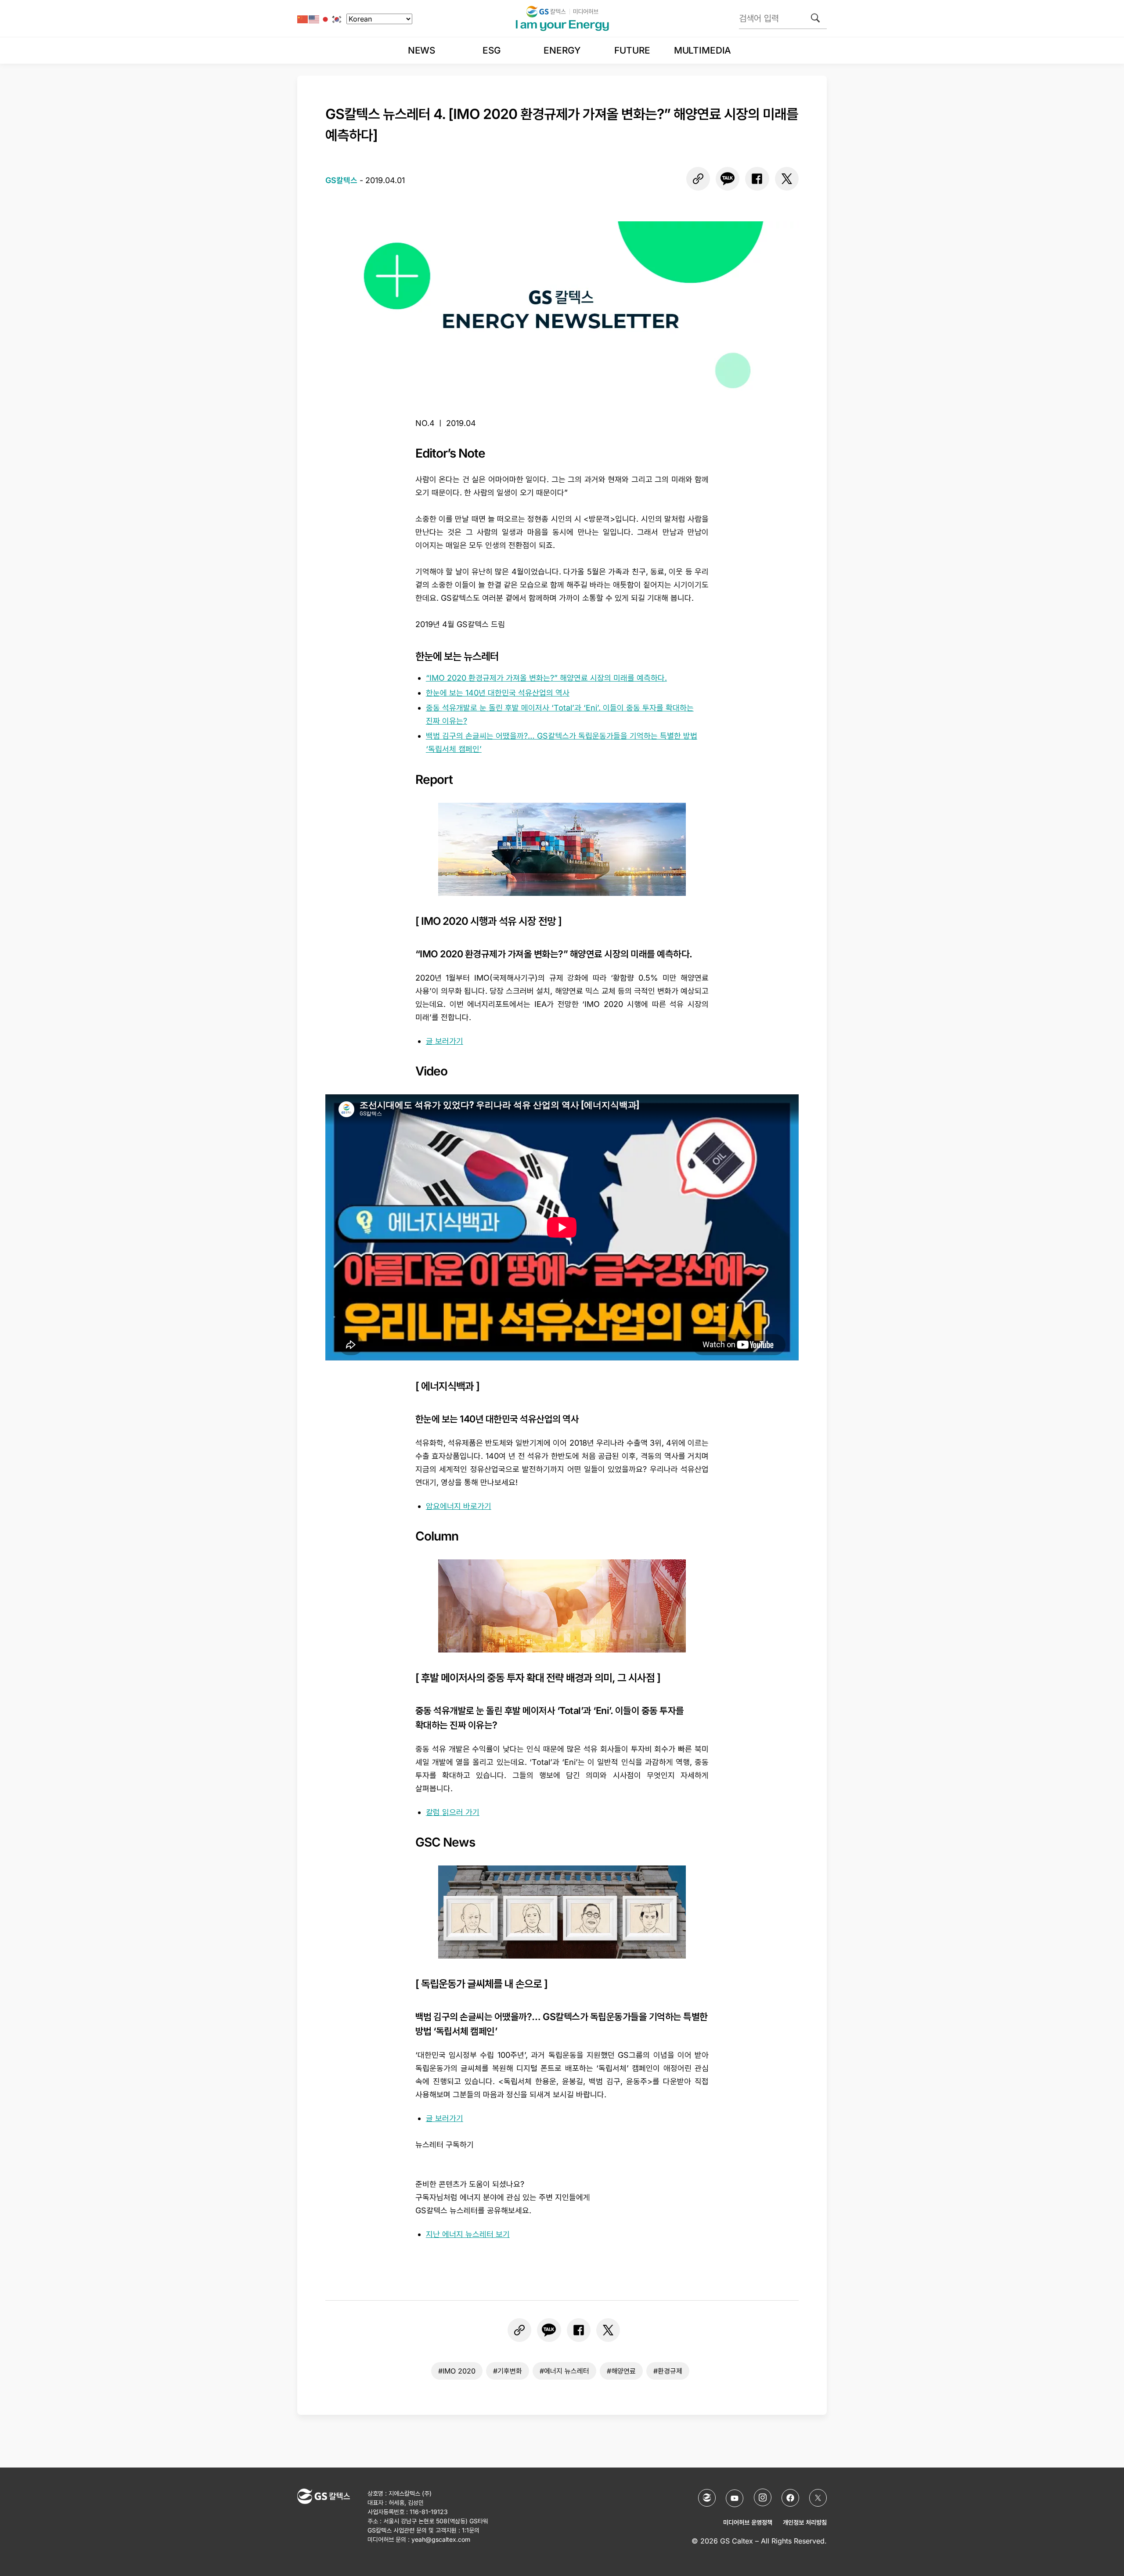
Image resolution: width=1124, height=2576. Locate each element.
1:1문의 (471, 2530)
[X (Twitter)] (818, 2498)
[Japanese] (326, 19)
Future (632, 50)
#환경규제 (668, 2371)
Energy (562, 50)
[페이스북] (757, 179)
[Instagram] (763, 2497)
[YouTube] (735, 2498)
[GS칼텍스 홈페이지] (707, 2498)
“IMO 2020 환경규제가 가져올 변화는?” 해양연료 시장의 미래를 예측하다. (546, 678)
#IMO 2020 (457, 2371)
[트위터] (787, 179)
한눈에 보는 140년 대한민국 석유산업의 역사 (498, 693)
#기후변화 (508, 2371)
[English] (314, 19)
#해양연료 (621, 2371)
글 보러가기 (445, 1041)
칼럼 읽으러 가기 (453, 1812)
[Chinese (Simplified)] (303, 19)
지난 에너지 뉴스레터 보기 (468, 2234)
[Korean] (337, 19)
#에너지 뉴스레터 (564, 2371)
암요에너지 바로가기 (459, 1506)
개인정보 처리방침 (805, 2522)
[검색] (815, 18)
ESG (492, 50)
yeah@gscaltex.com (441, 2539)
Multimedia (702, 50)
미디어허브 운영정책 (748, 2522)
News (421, 50)
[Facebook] (790, 2498)
